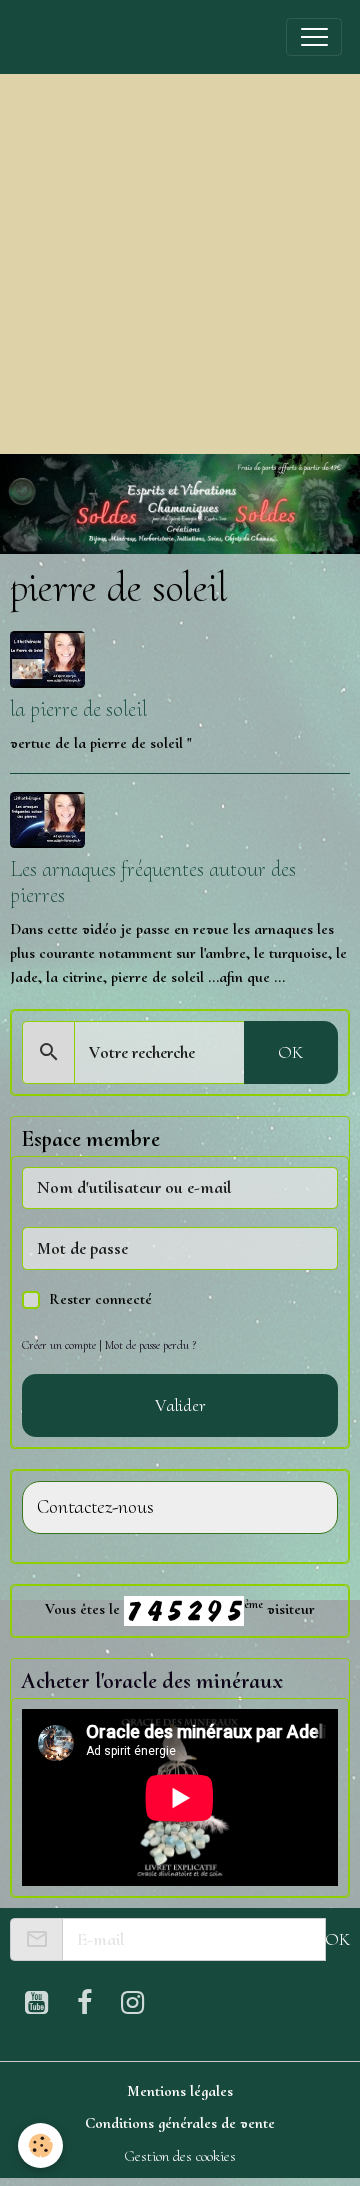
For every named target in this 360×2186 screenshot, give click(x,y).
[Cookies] (40, 2145)
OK (290, 1052)
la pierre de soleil (78, 709)
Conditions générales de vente (180, 2123)
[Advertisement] (180, 264)
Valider (180, 1405)
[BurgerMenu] (314, 37)
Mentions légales (180, 2091)
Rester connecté (100, 1299)
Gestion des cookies (180, 2156)
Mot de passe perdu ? (150, 1345)
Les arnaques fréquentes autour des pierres (153, 882)
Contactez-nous (95, 1507)
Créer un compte (59, 1345)
